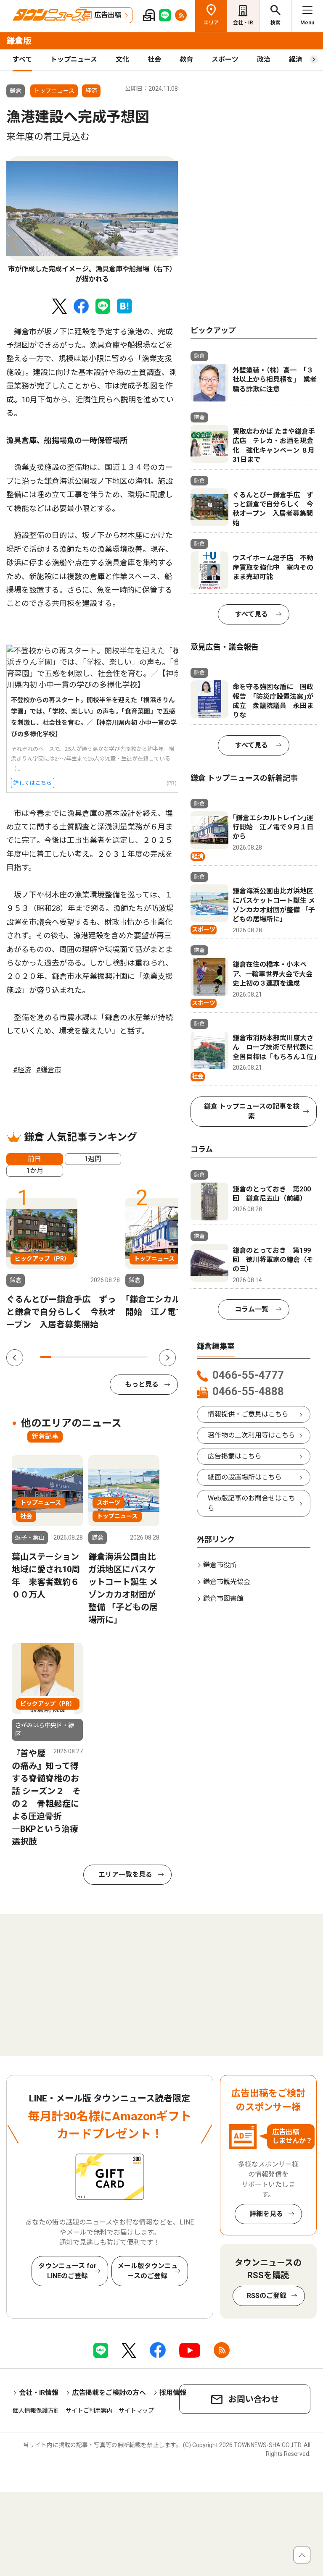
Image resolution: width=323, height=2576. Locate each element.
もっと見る (142, 1384)
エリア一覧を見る (125, 1874)
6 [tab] (99, 1357)
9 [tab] (132, 1357)
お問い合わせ (254, 2399)
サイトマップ (136, 2411)
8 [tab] (121, 1357)
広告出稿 (108, 15)
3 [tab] (67, 1357)
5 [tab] (88, 1357)
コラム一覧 (252, 1309)
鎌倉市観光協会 (227, 1582)
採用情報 (173, 2393)
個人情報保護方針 (36, 2411)
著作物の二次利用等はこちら (252, 1435)
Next (167, 1358)
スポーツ (225, 59)
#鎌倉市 (49, 1070)
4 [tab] (78, 1357)
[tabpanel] (92, 220)
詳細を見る (266, 2214)
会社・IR (243, 23)
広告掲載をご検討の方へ (109, 2393)
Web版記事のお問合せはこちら (252, 1503)
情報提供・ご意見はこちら (248, 1414)
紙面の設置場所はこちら (245, 1477)
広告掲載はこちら (235, 1456)
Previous (15, 1358)
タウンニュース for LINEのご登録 (68, 2271)
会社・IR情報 (39, 2393)
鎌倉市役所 (220, 1565)
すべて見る (252, 614)
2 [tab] (56, 1357)
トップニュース (74, 59)
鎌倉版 (19, 41)
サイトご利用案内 (89, 2411)
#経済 (22, 1070)
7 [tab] (110, 1357)
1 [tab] (45, 1357)
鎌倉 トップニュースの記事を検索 (252, 1111)
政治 (264, 59)
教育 (186, 59)
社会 (154, 59)
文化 (122, 59)
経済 (296, 59)
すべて (22, 59)
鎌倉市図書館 (223, 1599)
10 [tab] (142, 1357)
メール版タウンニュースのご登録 (148, 2271)
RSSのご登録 (267, 2296)
